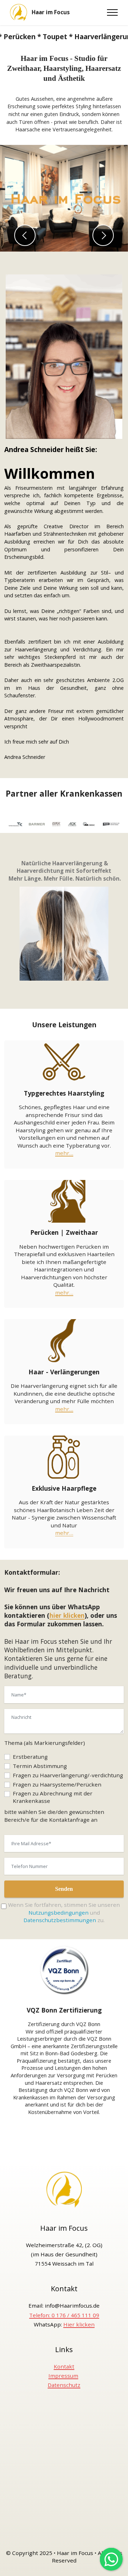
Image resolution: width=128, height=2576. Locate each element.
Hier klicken (79, 2324)
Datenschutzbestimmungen (60, 1920)
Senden (64, 1889)
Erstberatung (30, 1757)
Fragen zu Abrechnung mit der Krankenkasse (53, 1797)
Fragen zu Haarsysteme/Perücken (57, 1784)
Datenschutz (64, 2385)
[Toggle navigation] (113, 12)
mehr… (64, 1153)
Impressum (63, 2376)
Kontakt (64, 2366)
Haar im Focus (51, 12)
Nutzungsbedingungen (58, 1913)
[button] (25, 235)
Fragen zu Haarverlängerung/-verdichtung (68, 1775)
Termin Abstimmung (40, 1766)
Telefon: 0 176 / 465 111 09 (64, 2315)
